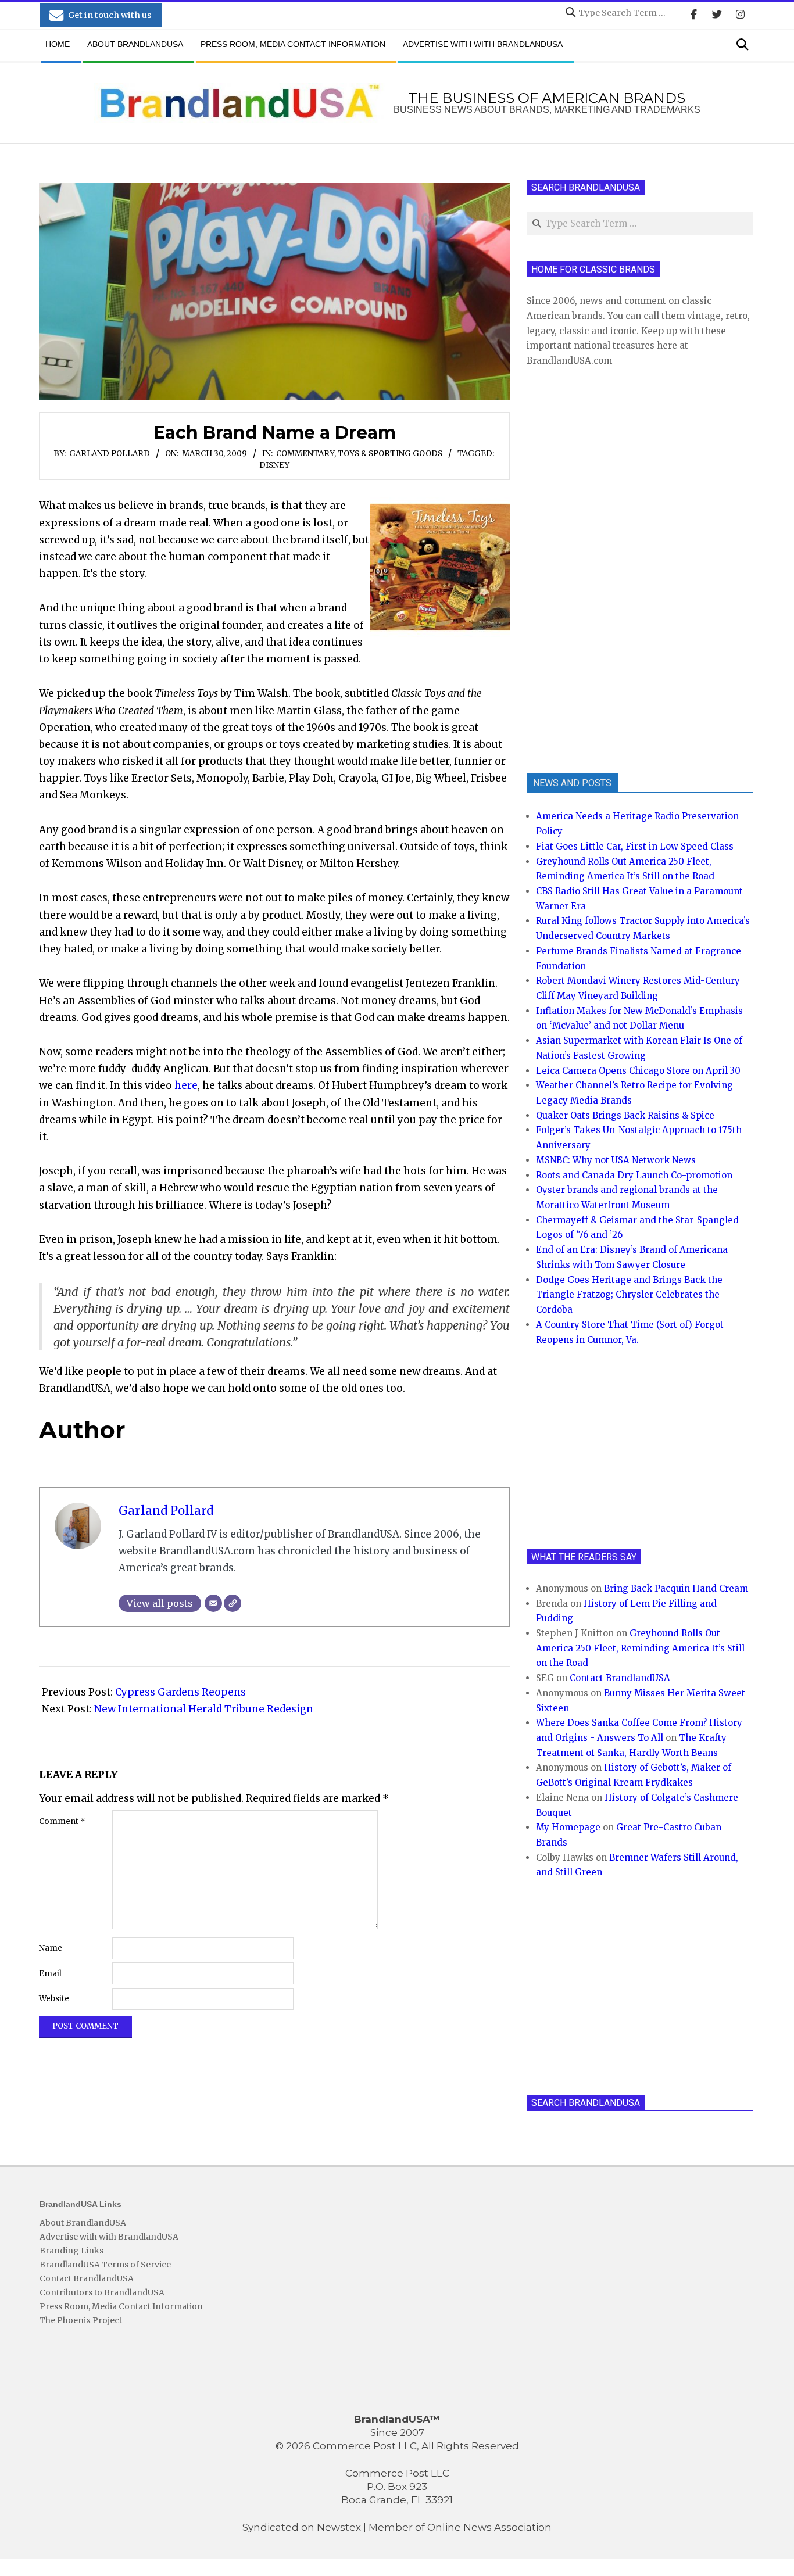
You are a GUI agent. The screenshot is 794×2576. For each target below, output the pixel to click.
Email (50, 1974)
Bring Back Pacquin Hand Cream (676, 1588)
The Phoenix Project (81, 2320)
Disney (274, 465)
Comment (62, 1821)
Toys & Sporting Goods (390, 454)
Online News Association (489, 2527)
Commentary (305, 454)
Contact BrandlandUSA (620, 1678)
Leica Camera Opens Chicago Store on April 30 (638, 1071)
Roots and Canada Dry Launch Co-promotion (634, 1175)
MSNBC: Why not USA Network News (616, 1160)
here (186, 1085)
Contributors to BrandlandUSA (102, 2292)
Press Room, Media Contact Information (121, 2306)
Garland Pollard (110, 454)
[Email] (213, 1603)
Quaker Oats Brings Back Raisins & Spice (625, 1115)
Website (54, 1999)
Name (51, 1948)
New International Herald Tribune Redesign (204, 1709)
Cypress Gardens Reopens (180, 1692)
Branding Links (71, 2251)
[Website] (233, 1603)
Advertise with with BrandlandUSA (109, 2237)
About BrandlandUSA (83, 2223)
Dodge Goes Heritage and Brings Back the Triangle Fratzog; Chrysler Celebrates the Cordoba (629, 1295)
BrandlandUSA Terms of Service (105, 2265)
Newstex (339, 2527)
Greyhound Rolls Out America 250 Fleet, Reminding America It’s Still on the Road (640, 1648)
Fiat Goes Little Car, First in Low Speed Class (635, 846)
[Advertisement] (614, 569)
